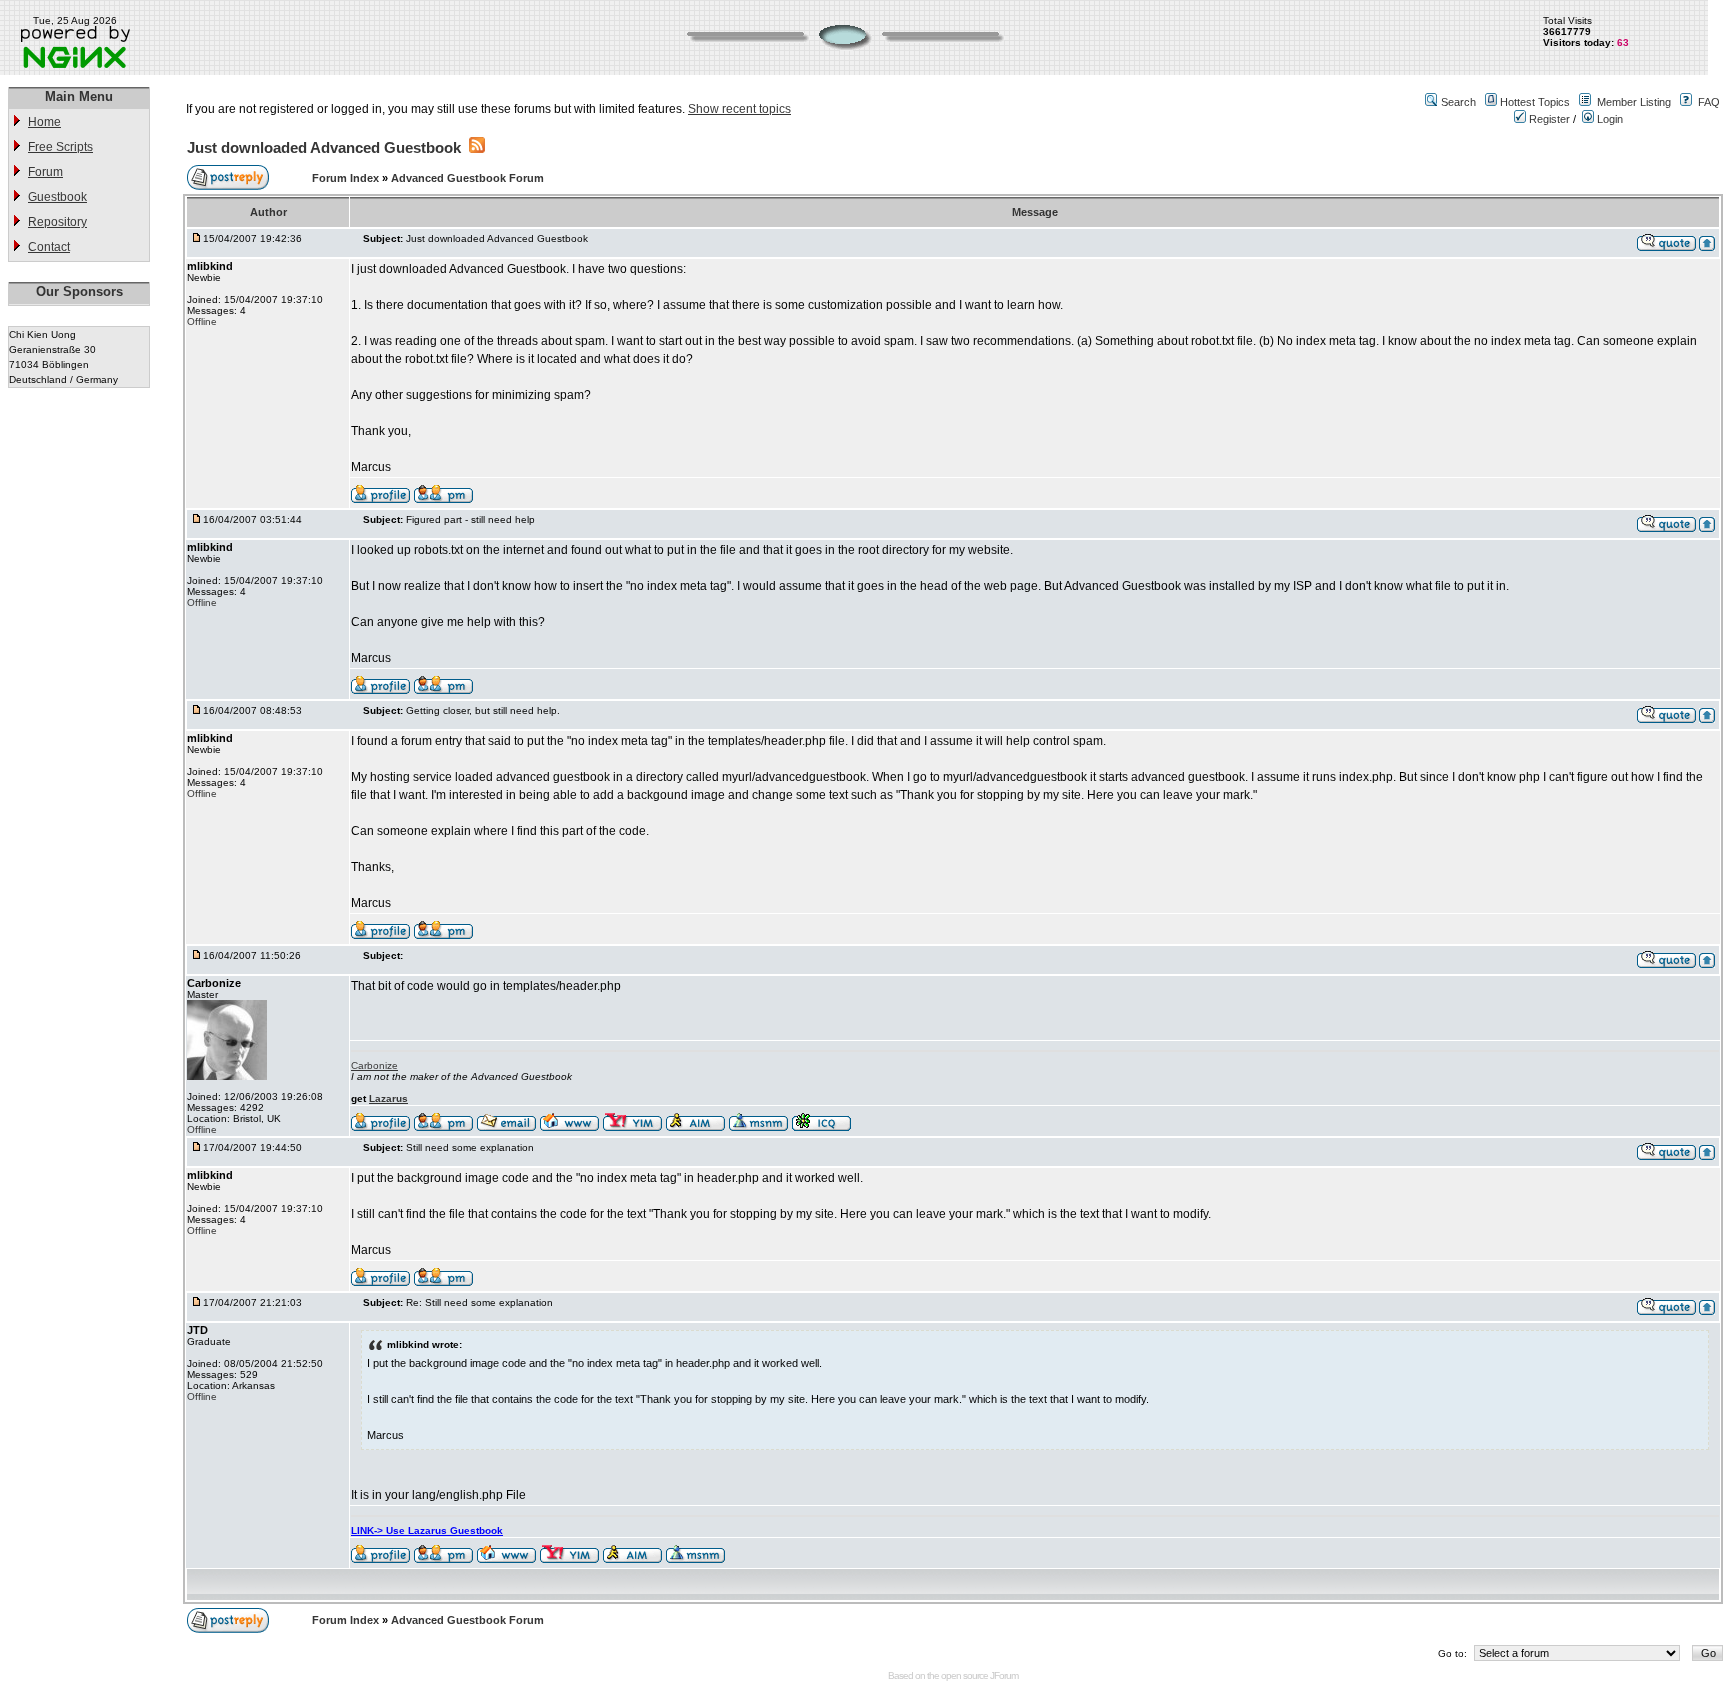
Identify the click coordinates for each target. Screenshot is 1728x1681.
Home (44, 122)
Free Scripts (60, 147)
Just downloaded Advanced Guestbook (324, 147)
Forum (45, 172)
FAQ (1709, 102)
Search (1458, 102)
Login (1608, 119)
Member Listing (1634, 102)
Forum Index (347, 178)
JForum (1004, 1675)
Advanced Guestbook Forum (467, 178)
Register (1548, 119)
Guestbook (57, 197)
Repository (57, 222)
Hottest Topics (1535, 102)
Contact (49, 247)
